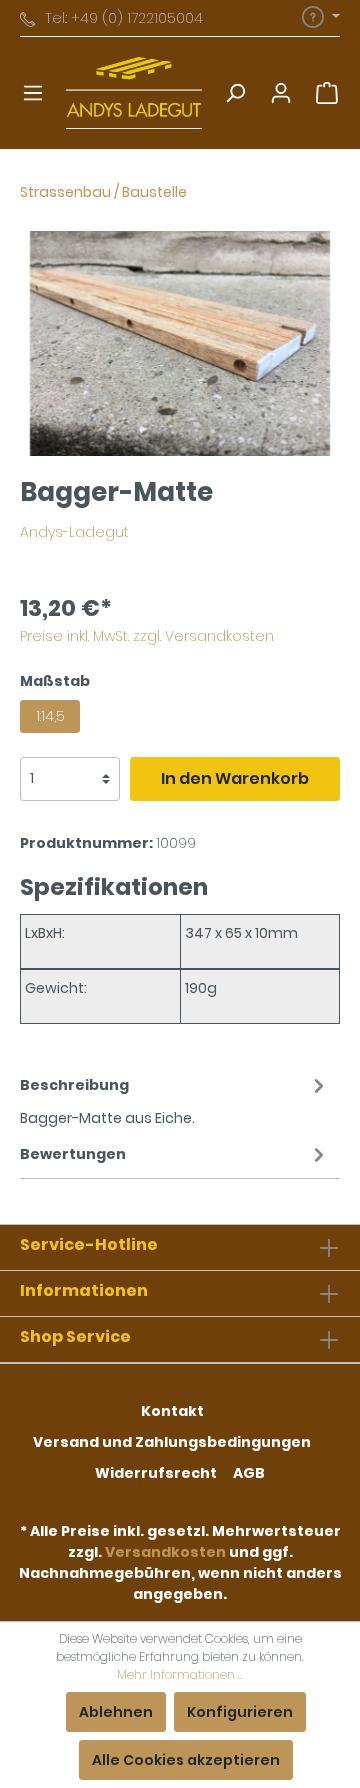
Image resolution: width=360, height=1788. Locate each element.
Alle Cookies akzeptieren (186, 1760)
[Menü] (33, 93)
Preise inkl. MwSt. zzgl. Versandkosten (147, 636)
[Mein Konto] (281, 93)
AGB (249, 1473)
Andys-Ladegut (74, 532)
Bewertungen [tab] (73, 1154)
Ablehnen (116, 1712)
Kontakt (172, 1411)
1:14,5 (50, 716)
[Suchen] (235, 93)
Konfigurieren (240, 1712)
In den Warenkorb (235, 778)
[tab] (175, 1099)
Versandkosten (165, 1552)
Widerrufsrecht (156, 1473)
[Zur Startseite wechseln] (134, 93)
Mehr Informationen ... (180, 1674)
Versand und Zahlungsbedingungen (172, 1442)
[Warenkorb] (327, 93)
